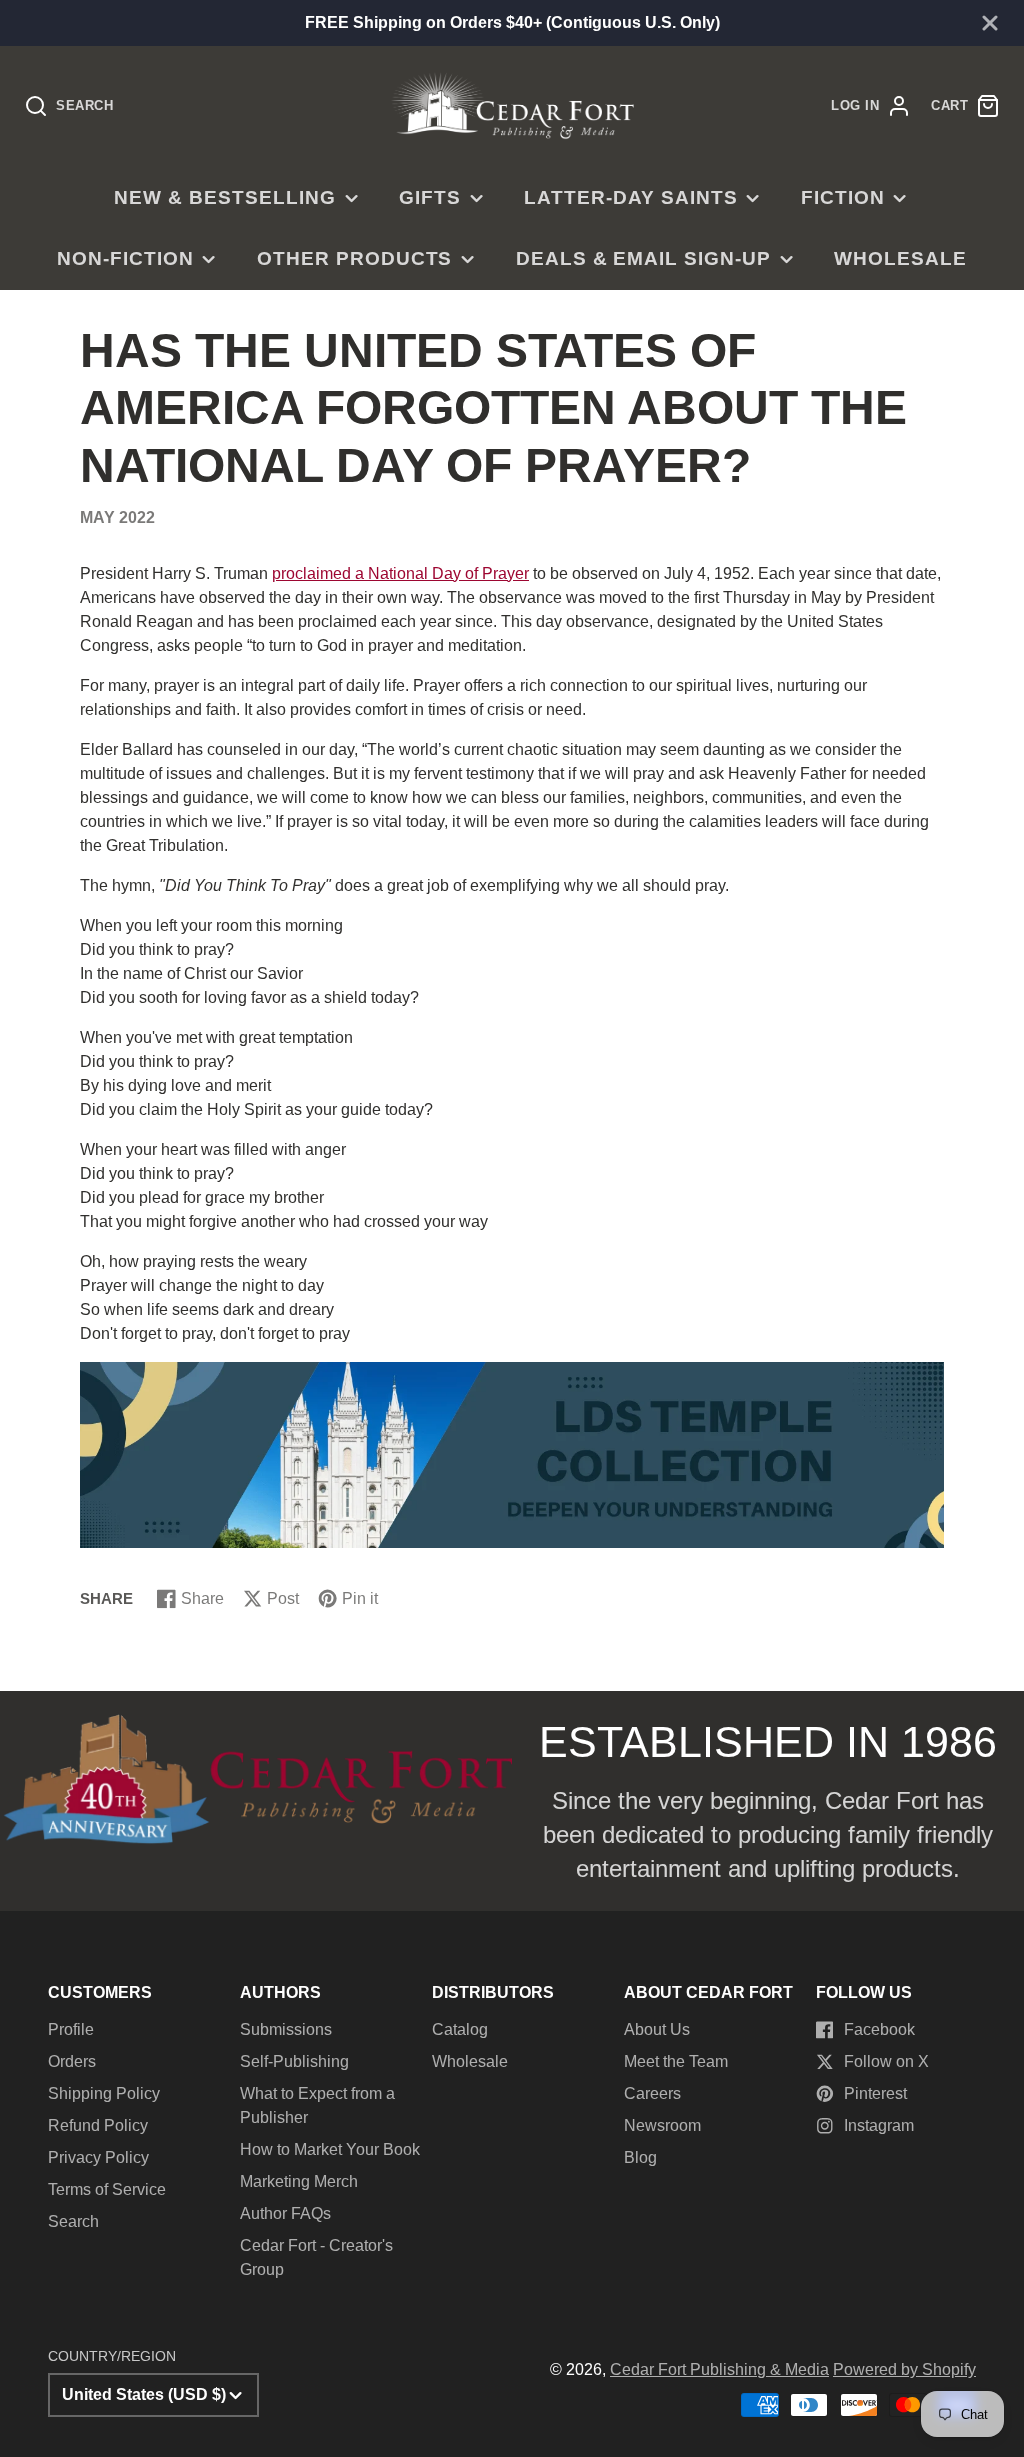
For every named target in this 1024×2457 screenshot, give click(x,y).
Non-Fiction (125, 258)
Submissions (286, 2029)
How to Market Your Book (330, 2149)
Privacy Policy (98, 2157)
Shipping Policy (104, 2093)
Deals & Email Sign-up (643, 258)
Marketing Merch (299, 2181)
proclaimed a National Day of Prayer (400, 573)
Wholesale (900, 258)
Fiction (843, 197)
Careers (652, 2093)
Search (73, 2221)
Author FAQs (285, 2213)
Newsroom (662, 2125)
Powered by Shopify (904, 2369)
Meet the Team (676, 2061)
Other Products (354, 258)
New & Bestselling (224, 197)
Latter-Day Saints (630, 197)
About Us (657, 2029)
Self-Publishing (294, 2061)
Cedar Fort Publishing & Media (719, 2369)
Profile (71, 2029)
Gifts (430, 197)
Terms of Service (107, 2189)
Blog (640, 2157)
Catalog (460, 2029)
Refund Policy (98, 2125)
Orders (72, 2061)
